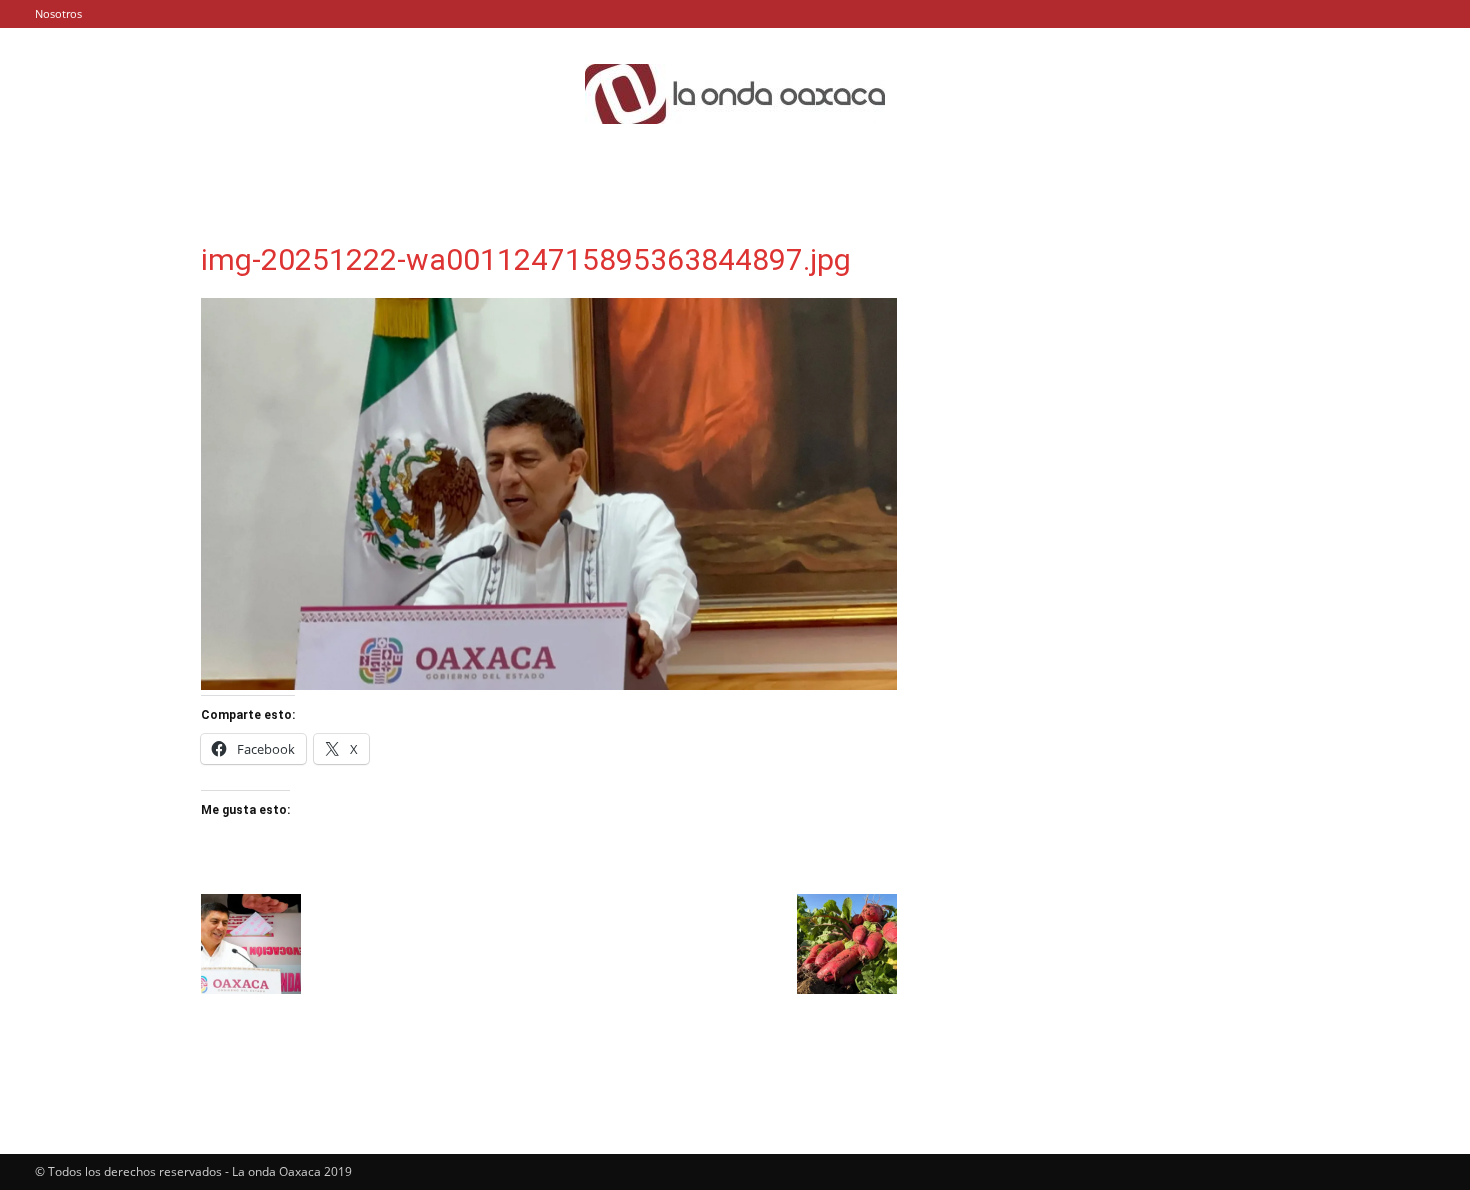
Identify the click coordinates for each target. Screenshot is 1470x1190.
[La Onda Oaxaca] (735, 94)
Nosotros (58, 13)
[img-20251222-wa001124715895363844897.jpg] (549, 684)
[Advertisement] (1107, 375)
